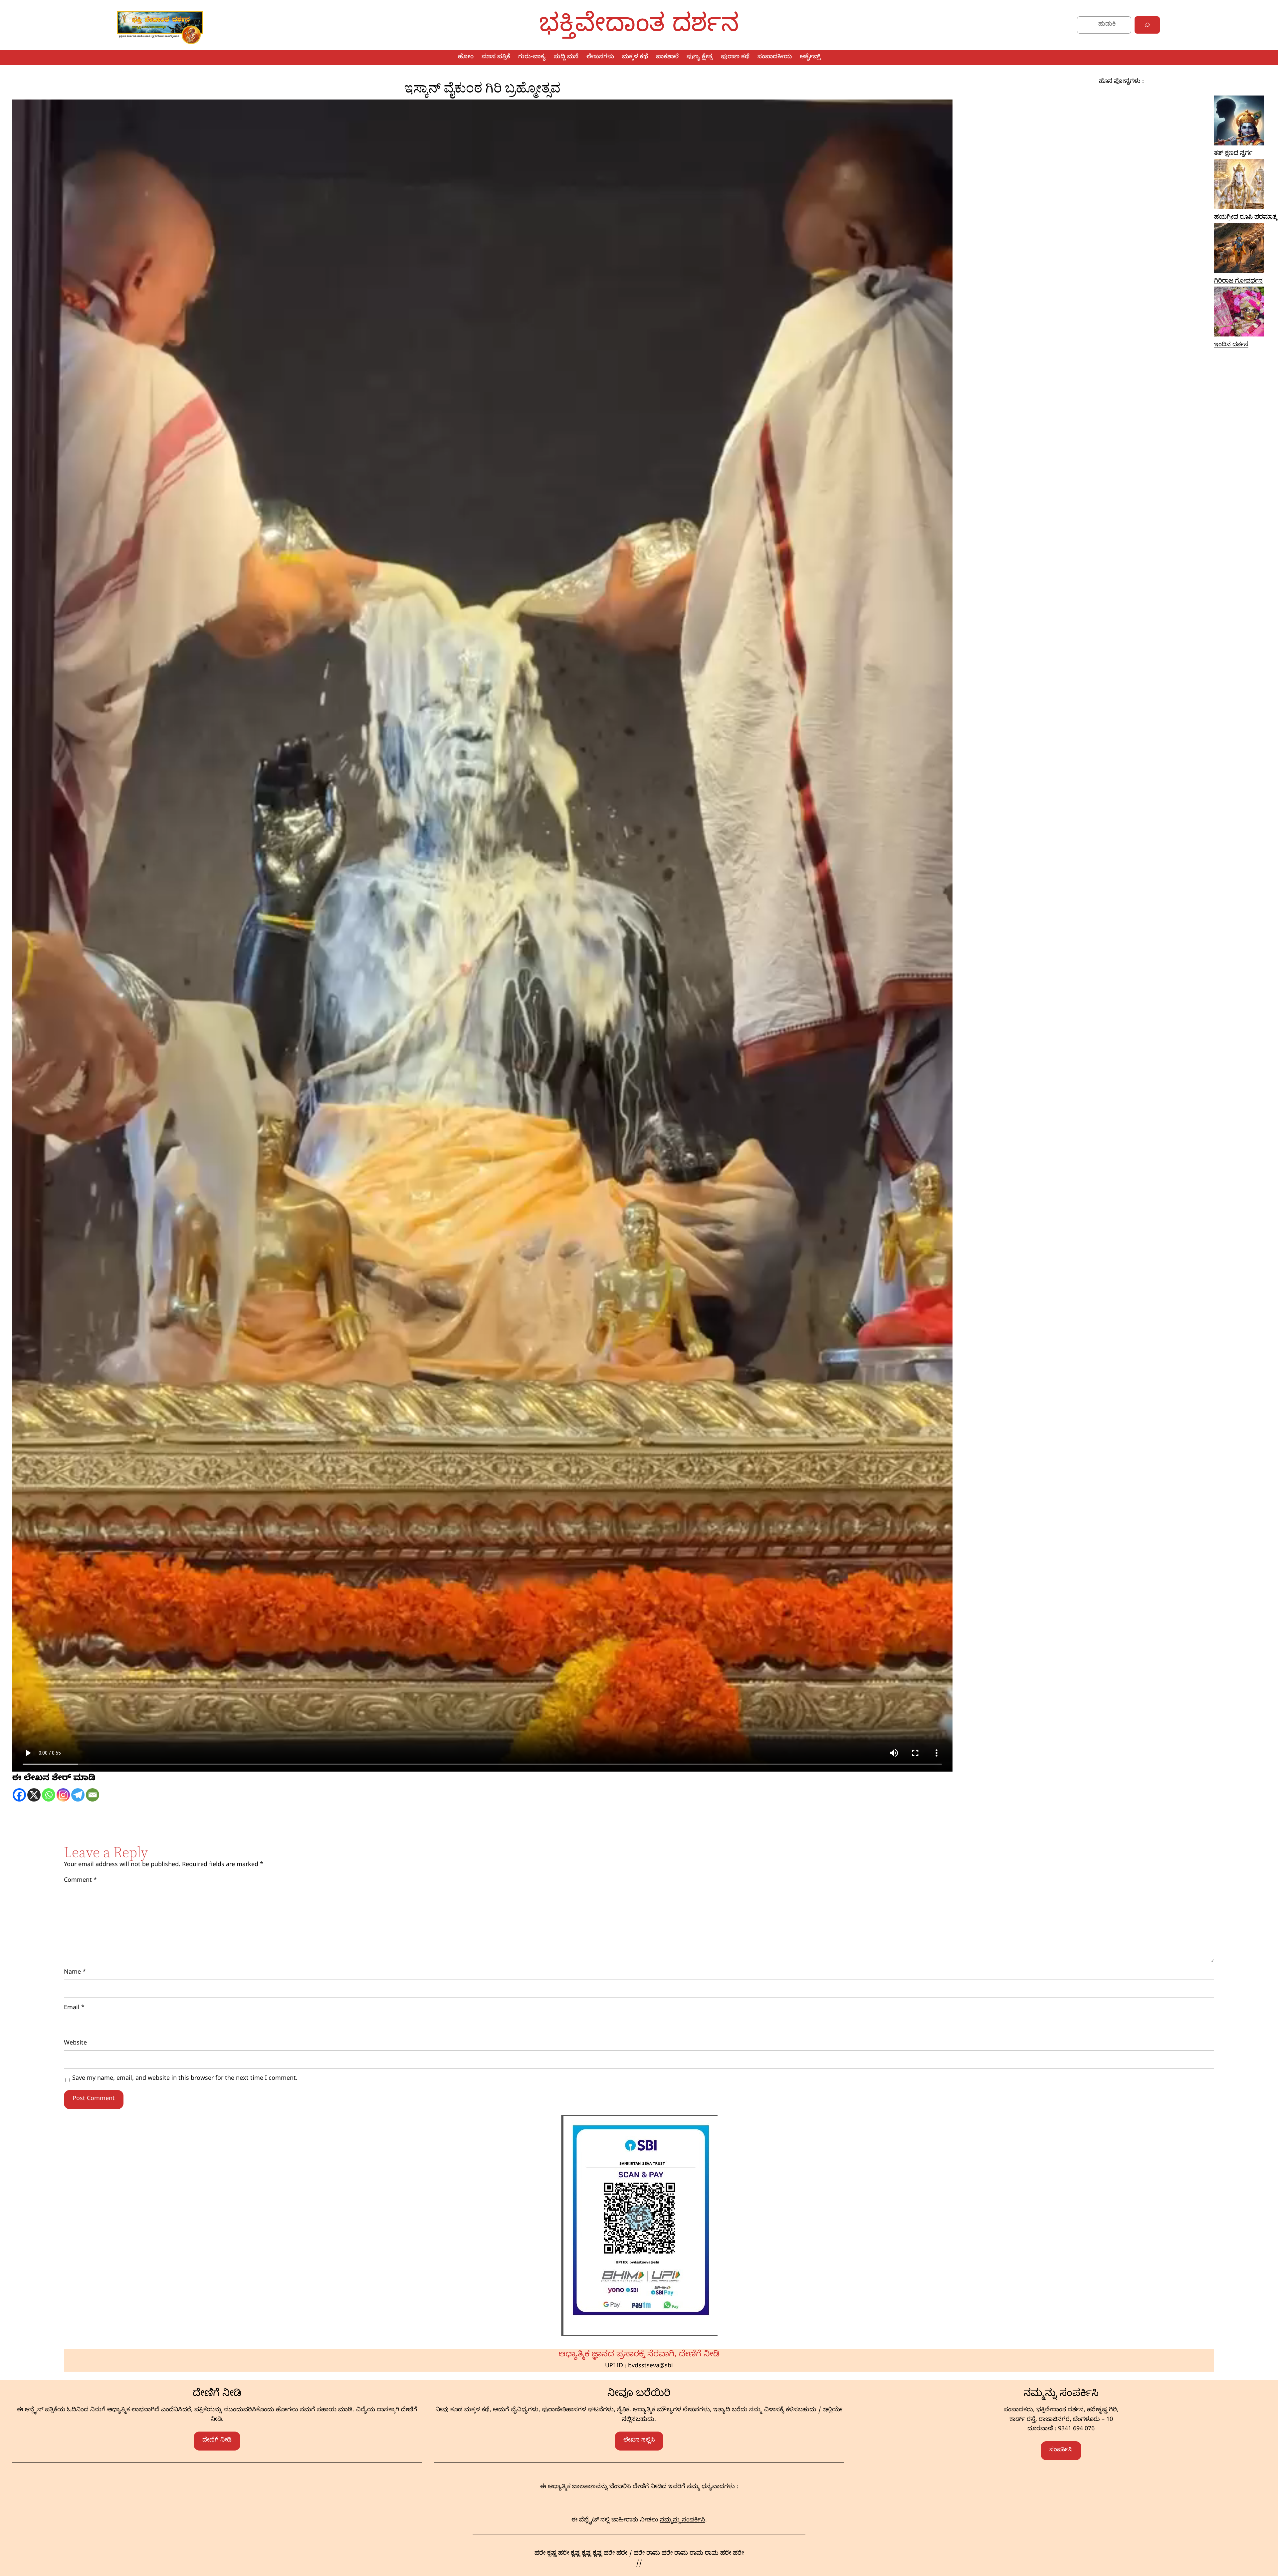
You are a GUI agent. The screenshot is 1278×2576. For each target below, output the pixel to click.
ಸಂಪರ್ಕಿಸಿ (1061, 2450)
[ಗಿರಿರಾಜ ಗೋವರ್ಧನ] (1239, 250)
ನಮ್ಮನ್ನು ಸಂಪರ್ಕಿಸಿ (683, 2521)
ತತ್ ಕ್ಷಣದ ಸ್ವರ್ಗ (1233, 154)
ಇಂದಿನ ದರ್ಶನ (1231, 345)
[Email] (93, 1795)
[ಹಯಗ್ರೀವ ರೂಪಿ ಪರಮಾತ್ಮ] (1239, 186)
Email (74, 2008)
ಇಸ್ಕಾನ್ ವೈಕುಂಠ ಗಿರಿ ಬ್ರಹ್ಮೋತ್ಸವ (482, 88)
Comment (80, 1881)
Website (75, 2044)
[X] (34, 1795)
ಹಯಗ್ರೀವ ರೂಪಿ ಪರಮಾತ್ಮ (1246, 218)
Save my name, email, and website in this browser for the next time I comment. (185, 2079)
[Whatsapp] (49, 1795)
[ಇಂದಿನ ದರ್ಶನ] (1239, 314)
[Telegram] (78, 1795)
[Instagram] (63, 1795)
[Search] (1147, 25)
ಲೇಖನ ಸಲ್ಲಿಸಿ (639, 2441)
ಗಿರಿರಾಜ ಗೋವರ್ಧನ (1238, 282)
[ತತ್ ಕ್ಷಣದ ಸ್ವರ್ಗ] (1239, 123)
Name (75, 1973)
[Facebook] (19, 1795)
